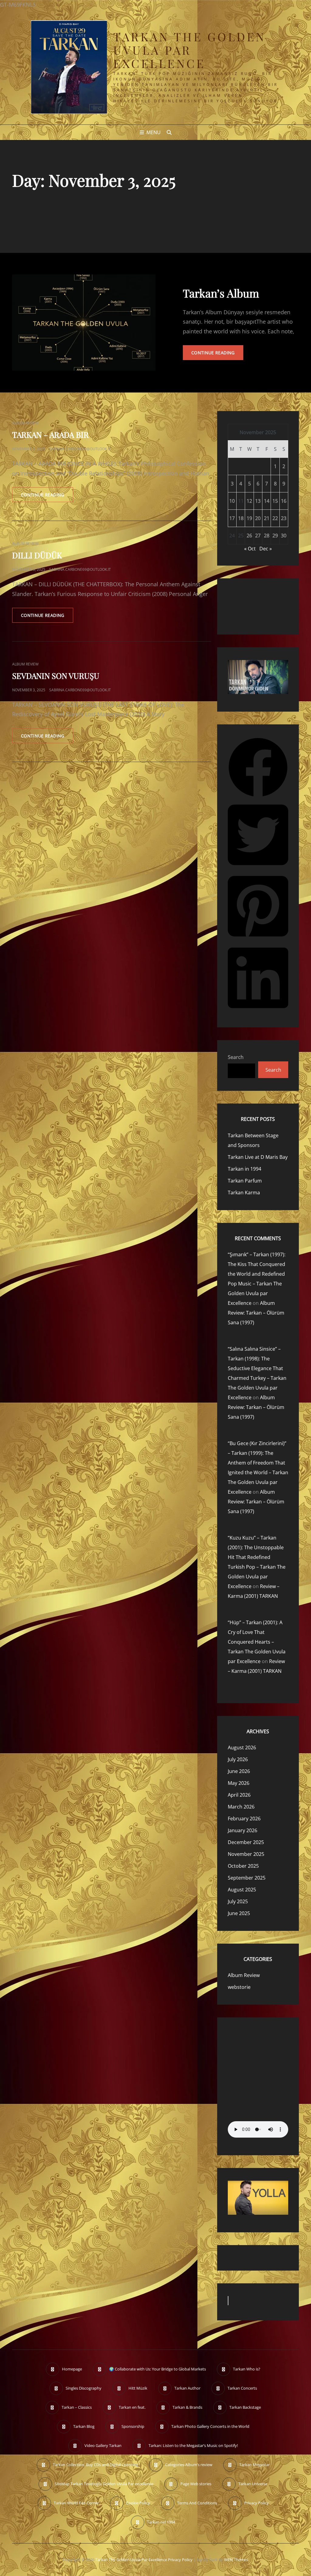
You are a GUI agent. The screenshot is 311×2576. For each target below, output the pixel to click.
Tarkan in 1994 (244, 1169)
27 (258, 536)
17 (232, 518)
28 (267, 536)
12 (249, 501)
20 (258, 518)
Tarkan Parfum (245, 1181)
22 (275, 518)
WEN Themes (236, 2560)
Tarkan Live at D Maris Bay (258, 1157)
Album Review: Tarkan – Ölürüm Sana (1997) (256, 1313)
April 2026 (239, 1795)
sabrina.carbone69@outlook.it (80, 449)
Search (236, 1057)
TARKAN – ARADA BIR (50, 435)
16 (284, 501)
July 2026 (238, 1759)
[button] (258, 796)
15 (275, 501)
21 (267, 518)
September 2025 (247, 1878)
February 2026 (244, 1819)
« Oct (250, 549)
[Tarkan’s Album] (84, 323)
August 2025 (242, 1890)
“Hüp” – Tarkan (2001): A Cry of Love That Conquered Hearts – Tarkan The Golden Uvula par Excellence (257, 1642)
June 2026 (239, 1771)
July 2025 (238, 1901)
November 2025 (246, 1854)
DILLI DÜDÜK (37, 555)
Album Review (25, 423)
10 (232, 501)
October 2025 (243, 1866)
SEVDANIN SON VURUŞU (56, 676)
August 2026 (242, 1747)
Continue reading (217, 355)
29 (275, 536)
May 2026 (239, 1783)
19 (249, 518)
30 (284, 536)
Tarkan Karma (244, 1193)
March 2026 (241, 1807)
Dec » (266, 549)
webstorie (239, 1987)
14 (267, 501)
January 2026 (243, 1830)
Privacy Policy (180, 2560)
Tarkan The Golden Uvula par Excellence (190, 50)
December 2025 (246, 1842)
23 (284, 518)
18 (241, 518)
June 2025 (239, 1913)
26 (249, 536)
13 (258, 501)
